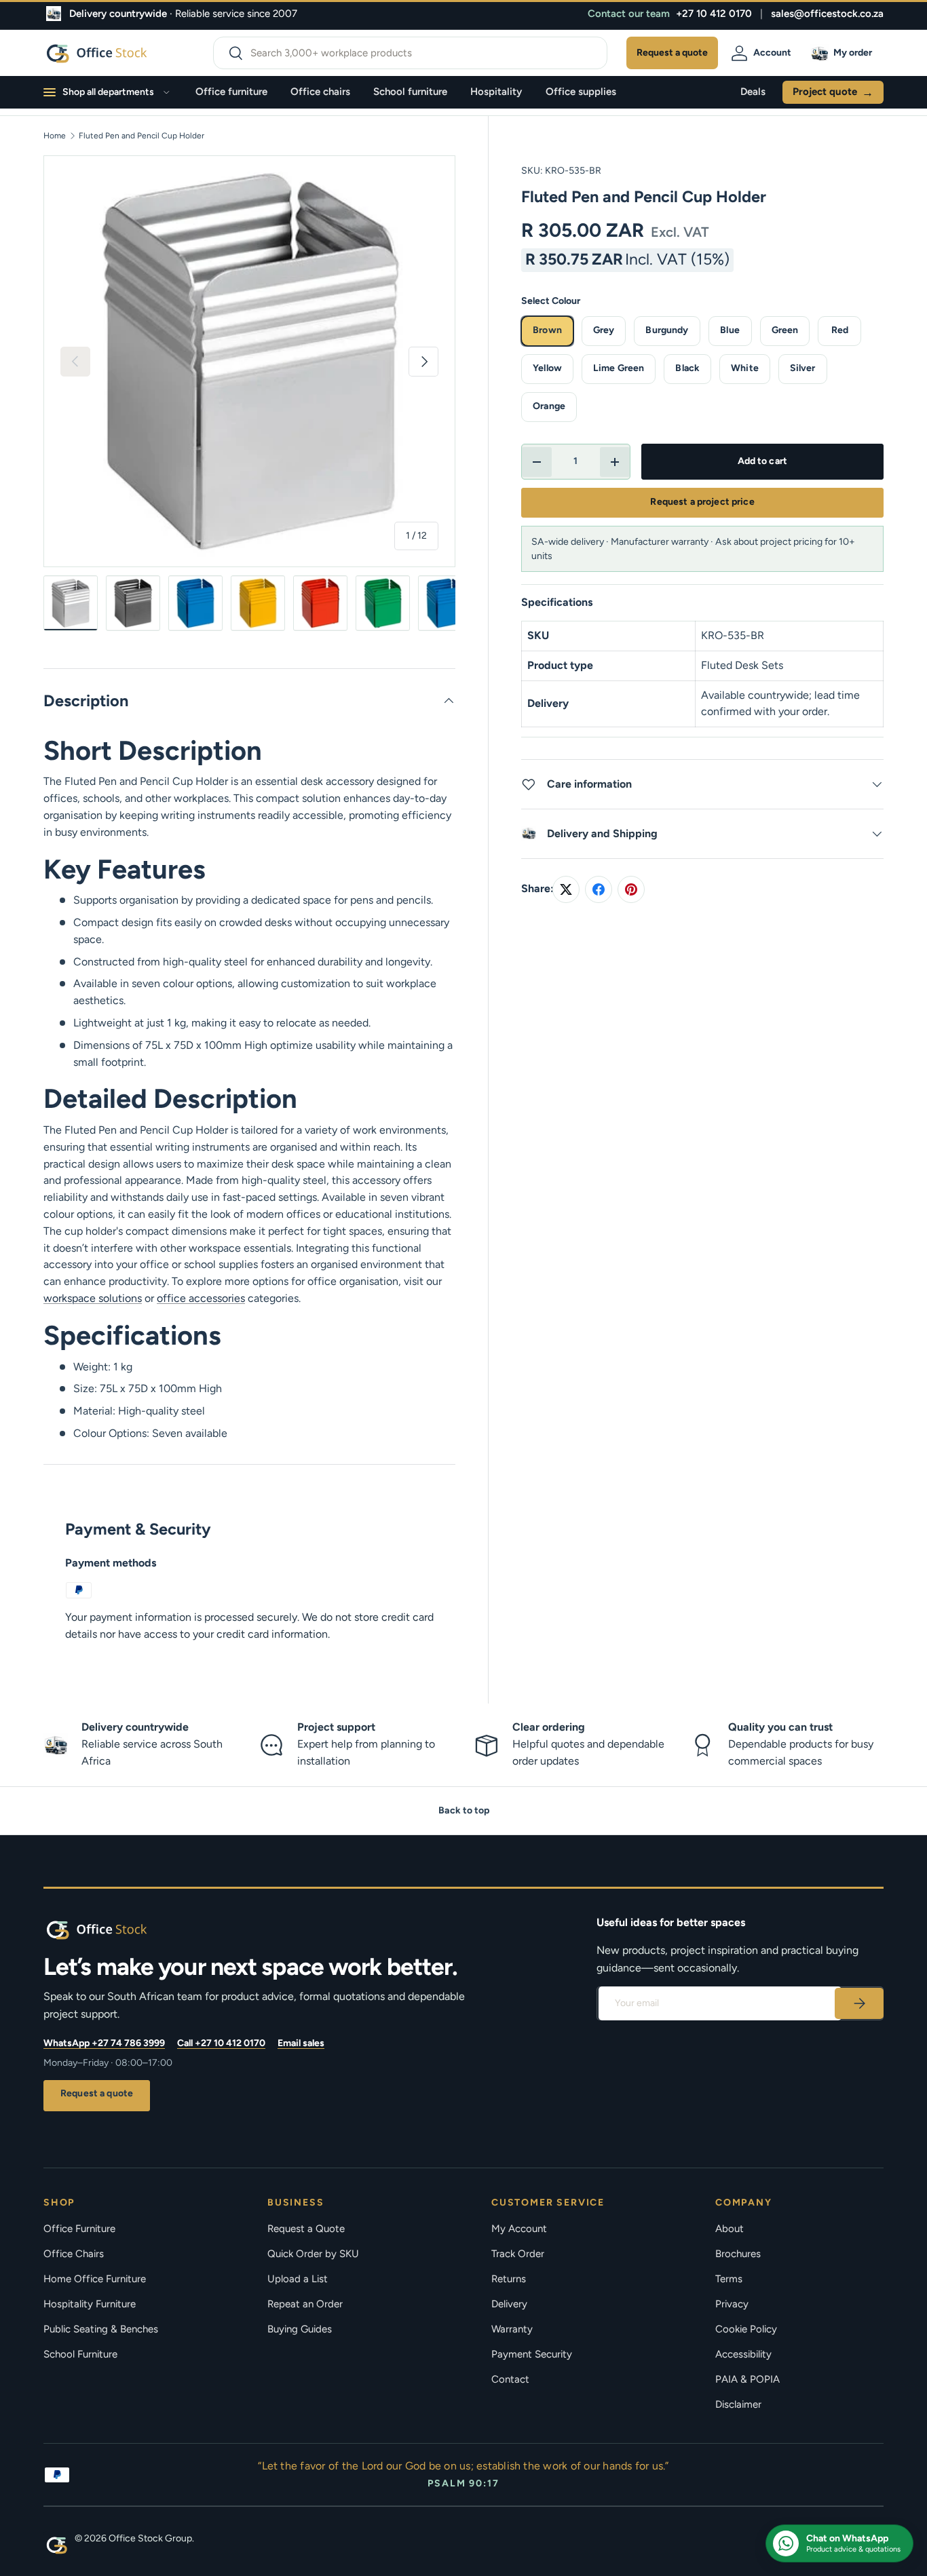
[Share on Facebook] (599, 889)
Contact (510, 2379)
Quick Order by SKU (313, 2254)
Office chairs (320, 92)
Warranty (512, 2329)
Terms (729, 2279)
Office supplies (581, 92)
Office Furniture (79, 2229)
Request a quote (97, 2093)
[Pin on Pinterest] (631, 889)
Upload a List (298, 2279)
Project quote (833, 92)
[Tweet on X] (566, 889)
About (730, 2229)
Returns (509, 2279)
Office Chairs (74, 2254)
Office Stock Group (150, 2538)
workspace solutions (93, 1298)
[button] (844, 53)
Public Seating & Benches (101, 2329)
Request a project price (702, 502)
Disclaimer (738, 2404)
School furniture (410, 92)
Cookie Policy (746, 2329)
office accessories (201, 1298)
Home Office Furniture (95, 2279)
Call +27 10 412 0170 (221, 2043)
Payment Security (532, 2354)
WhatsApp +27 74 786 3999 (104, 2043)
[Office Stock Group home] (118, 1929)
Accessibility (743, 2354)
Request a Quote (306, 2229)
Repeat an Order (305, 2304)
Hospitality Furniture (90, 2304)
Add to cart (763, 461)
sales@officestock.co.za (827, 14)
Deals (753, 92)
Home (55, 136)
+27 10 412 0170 (714, 14)
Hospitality (496, 92)
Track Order (518, 2254)
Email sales (301, 2043)
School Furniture (80, 2354)
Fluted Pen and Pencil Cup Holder (141, 136)
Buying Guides (300, 2329)
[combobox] (410, 53)
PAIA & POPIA (748, 2379)
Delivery (509, 2304)
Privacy (732, 2304)
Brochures (738, 2254)
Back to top (464, 1810)
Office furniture (231, 92)
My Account (519, 2229)
